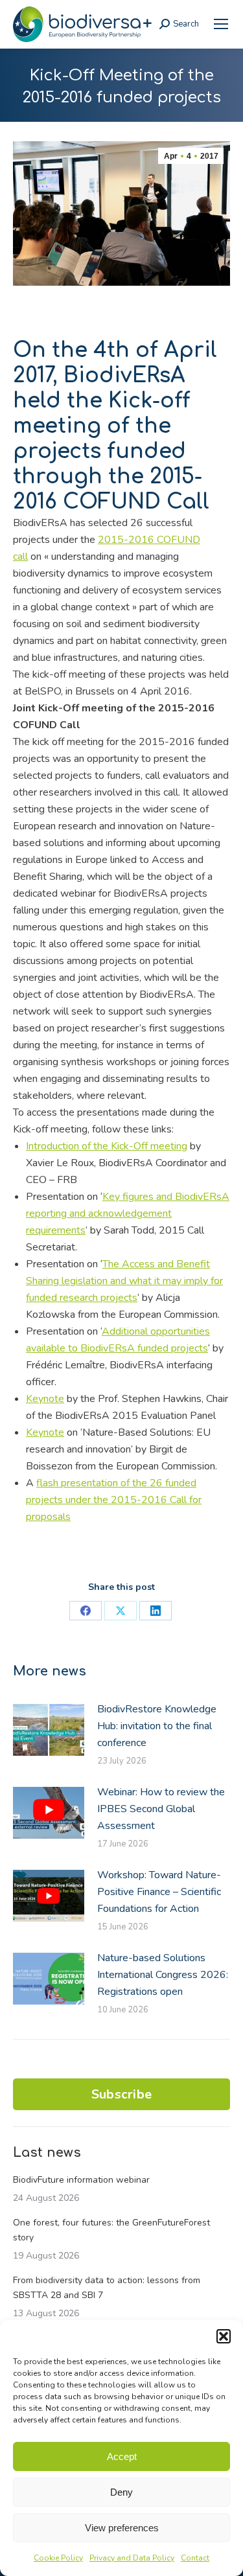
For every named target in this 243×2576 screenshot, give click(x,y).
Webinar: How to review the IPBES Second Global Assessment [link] (161, 1809)
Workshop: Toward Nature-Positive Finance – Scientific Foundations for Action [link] (159, 1892)
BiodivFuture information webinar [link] (81, 2180)
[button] (224, 2336)
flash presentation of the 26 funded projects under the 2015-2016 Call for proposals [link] (114, 1500)
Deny (121, 2492)
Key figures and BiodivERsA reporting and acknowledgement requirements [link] (128, 1213)
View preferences (122, 2528)
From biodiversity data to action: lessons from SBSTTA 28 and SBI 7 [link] (107, 2288)
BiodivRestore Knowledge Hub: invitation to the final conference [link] (157, 1726)
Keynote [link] (45, 1399)
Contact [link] (195, 2558)
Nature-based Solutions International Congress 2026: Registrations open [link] (163, 1975)
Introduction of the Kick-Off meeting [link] (107, 1146)
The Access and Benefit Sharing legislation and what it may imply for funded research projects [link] (124, 1281)
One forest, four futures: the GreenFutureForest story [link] (111, 2230)
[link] (221, 24)
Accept (122, 2456)
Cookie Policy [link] (58, 2558)
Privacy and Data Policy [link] (132, 2558)
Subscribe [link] (122, 2094)
